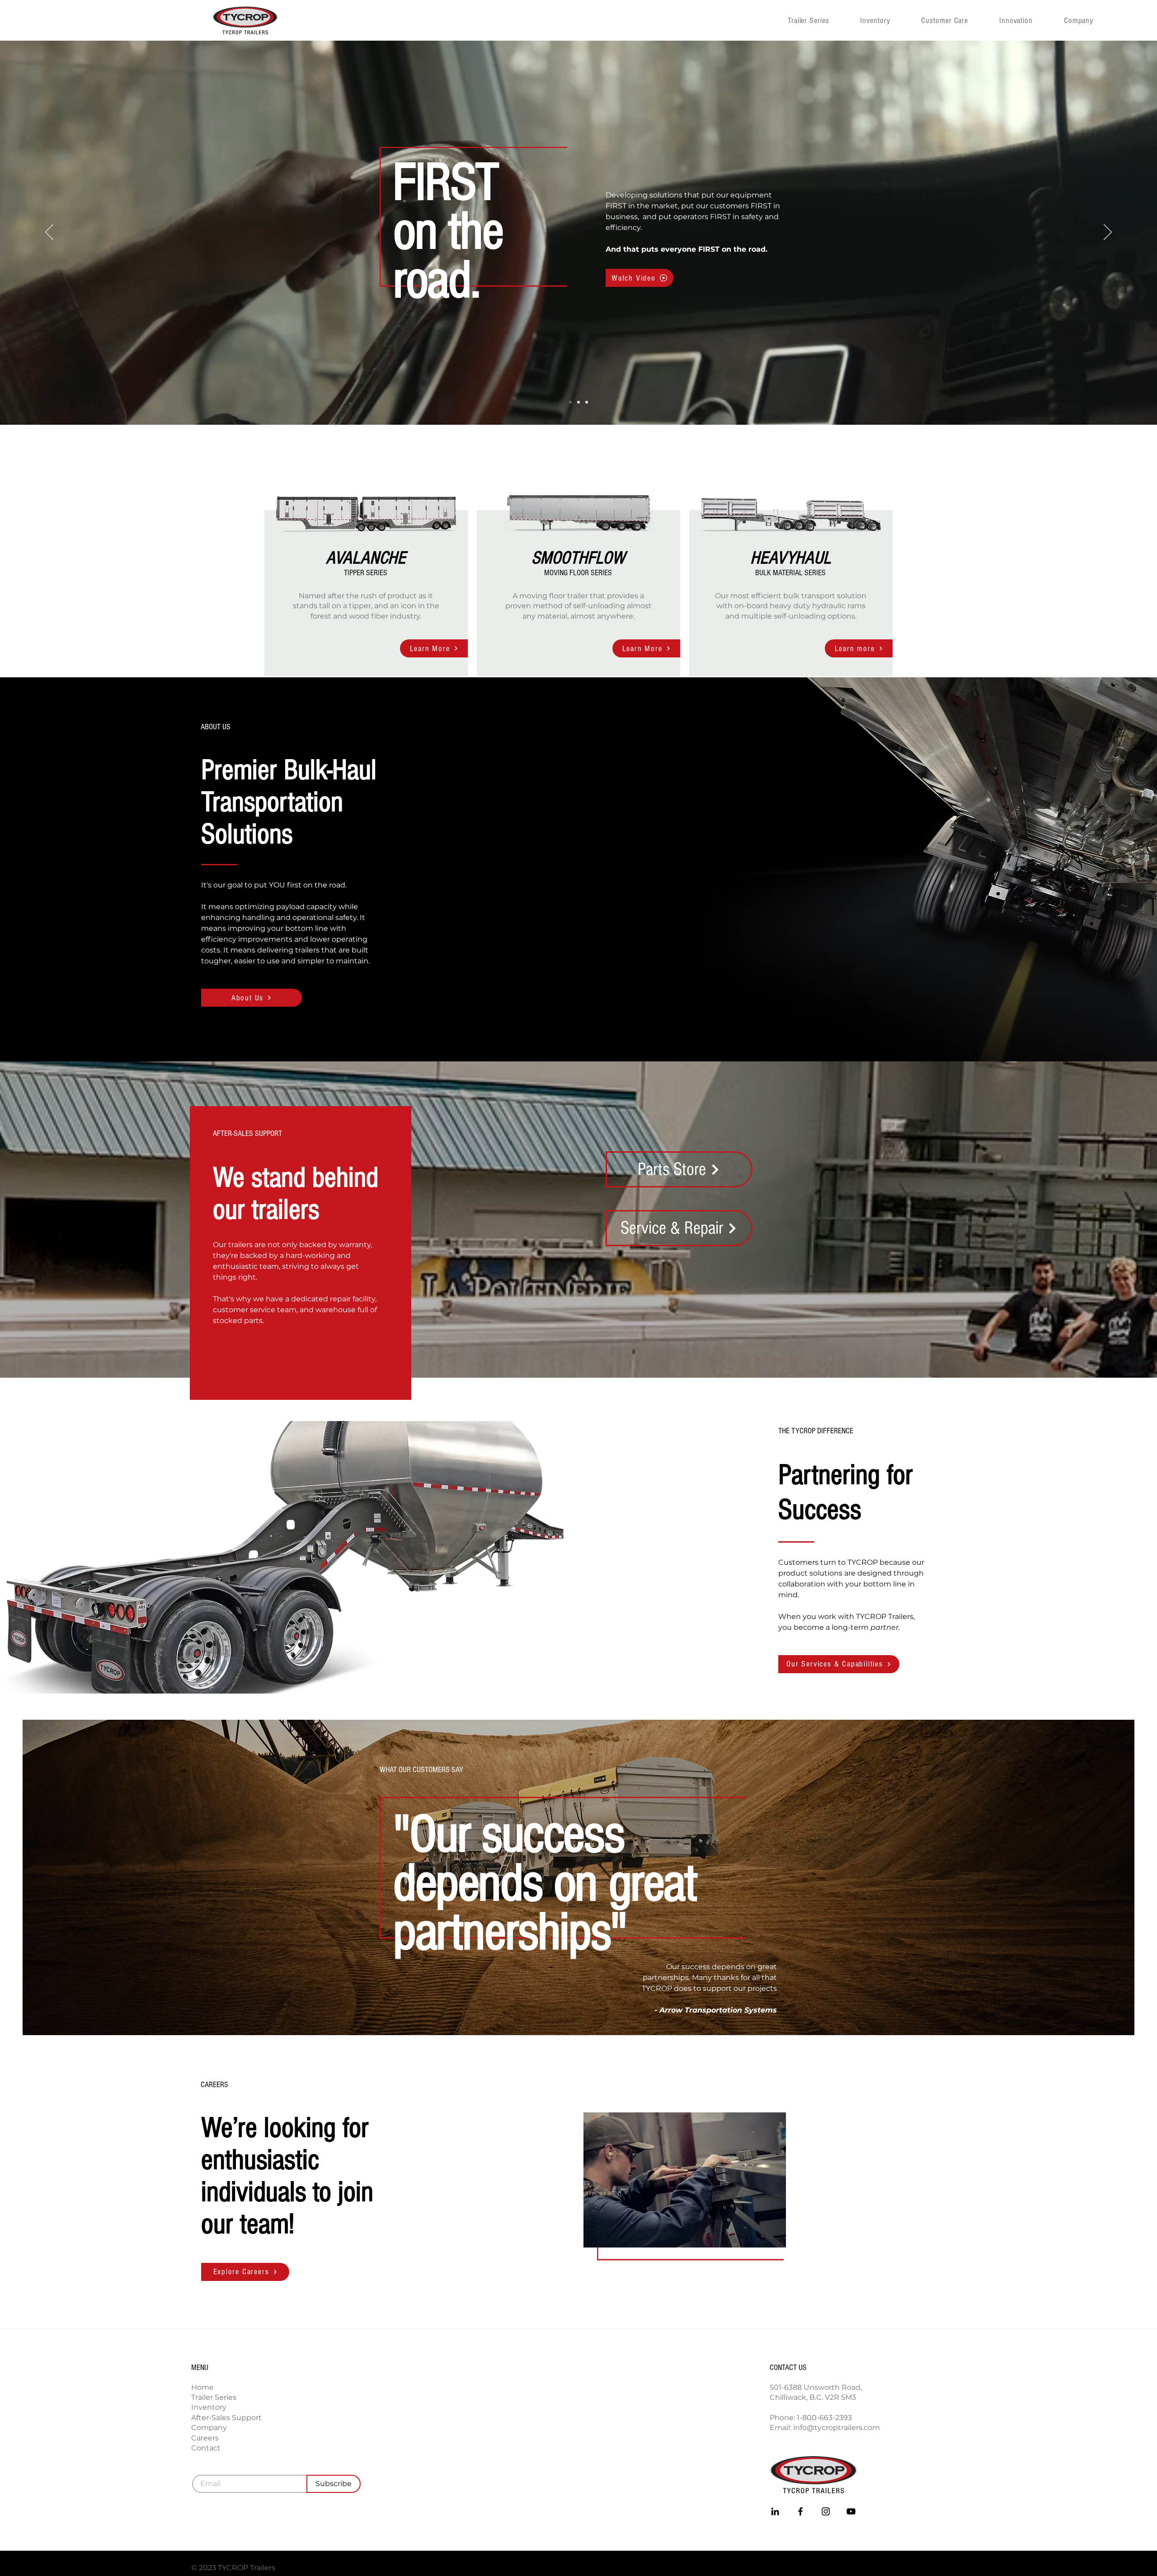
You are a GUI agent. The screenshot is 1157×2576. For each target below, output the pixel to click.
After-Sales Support (226, 2418)
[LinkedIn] (775, 2511)
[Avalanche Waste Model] (578, 402)
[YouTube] (851, 2511)
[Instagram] (826, 2511)
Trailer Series (214, 2397)
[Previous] (49, 233)
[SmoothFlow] (587, 402)
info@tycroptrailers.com (837, 2428)
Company (209, 2428)
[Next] (1108, 233)
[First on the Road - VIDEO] (570, 402)
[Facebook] (800, 2511)
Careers (205, 2438)
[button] (1092, 20)
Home (202, 2387)
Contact (206, 2448)
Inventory (209, 2407)
